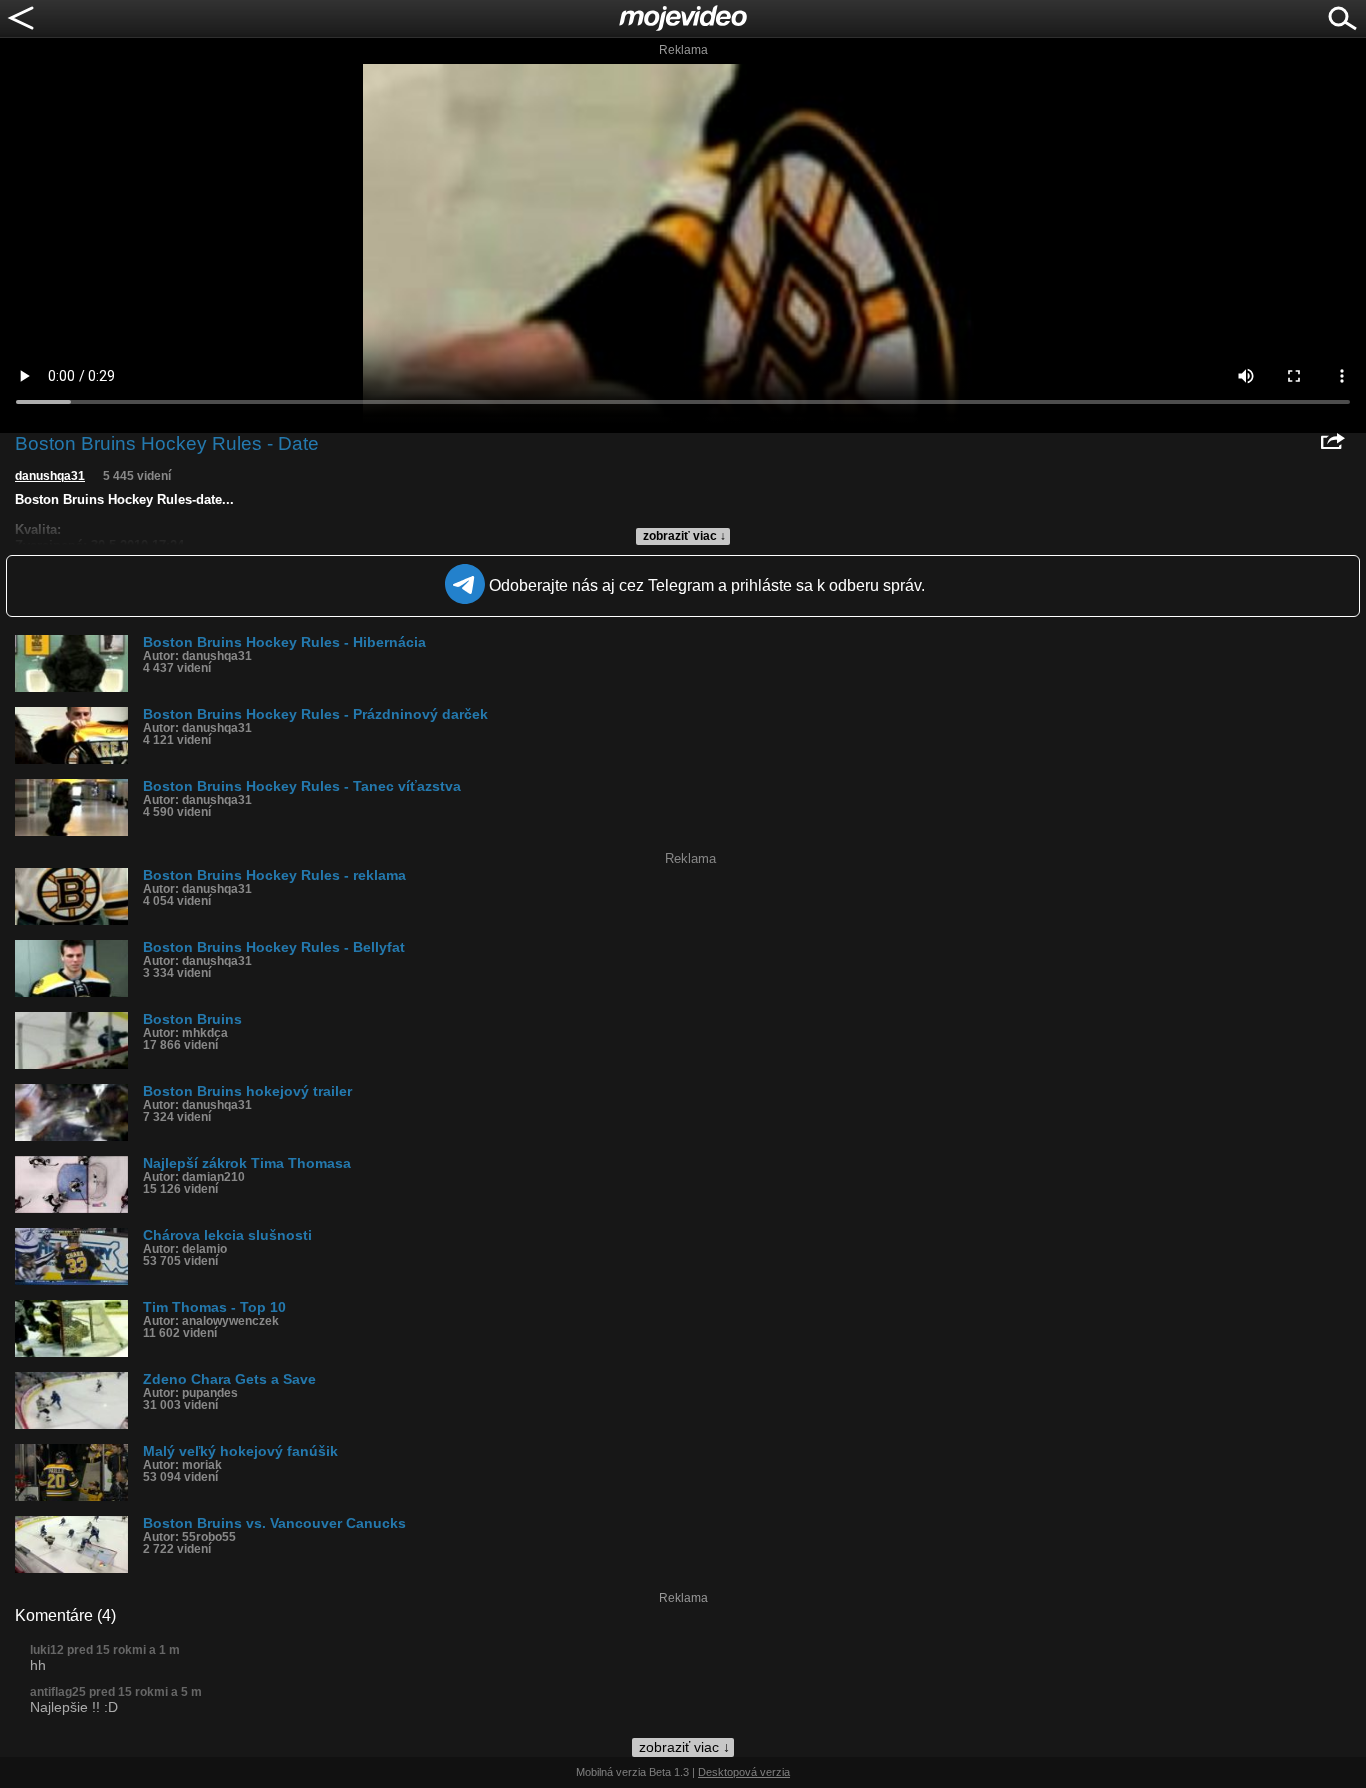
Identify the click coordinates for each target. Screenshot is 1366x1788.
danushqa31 (50, 476)
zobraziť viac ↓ (684, 536)
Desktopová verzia (744, 1772)
